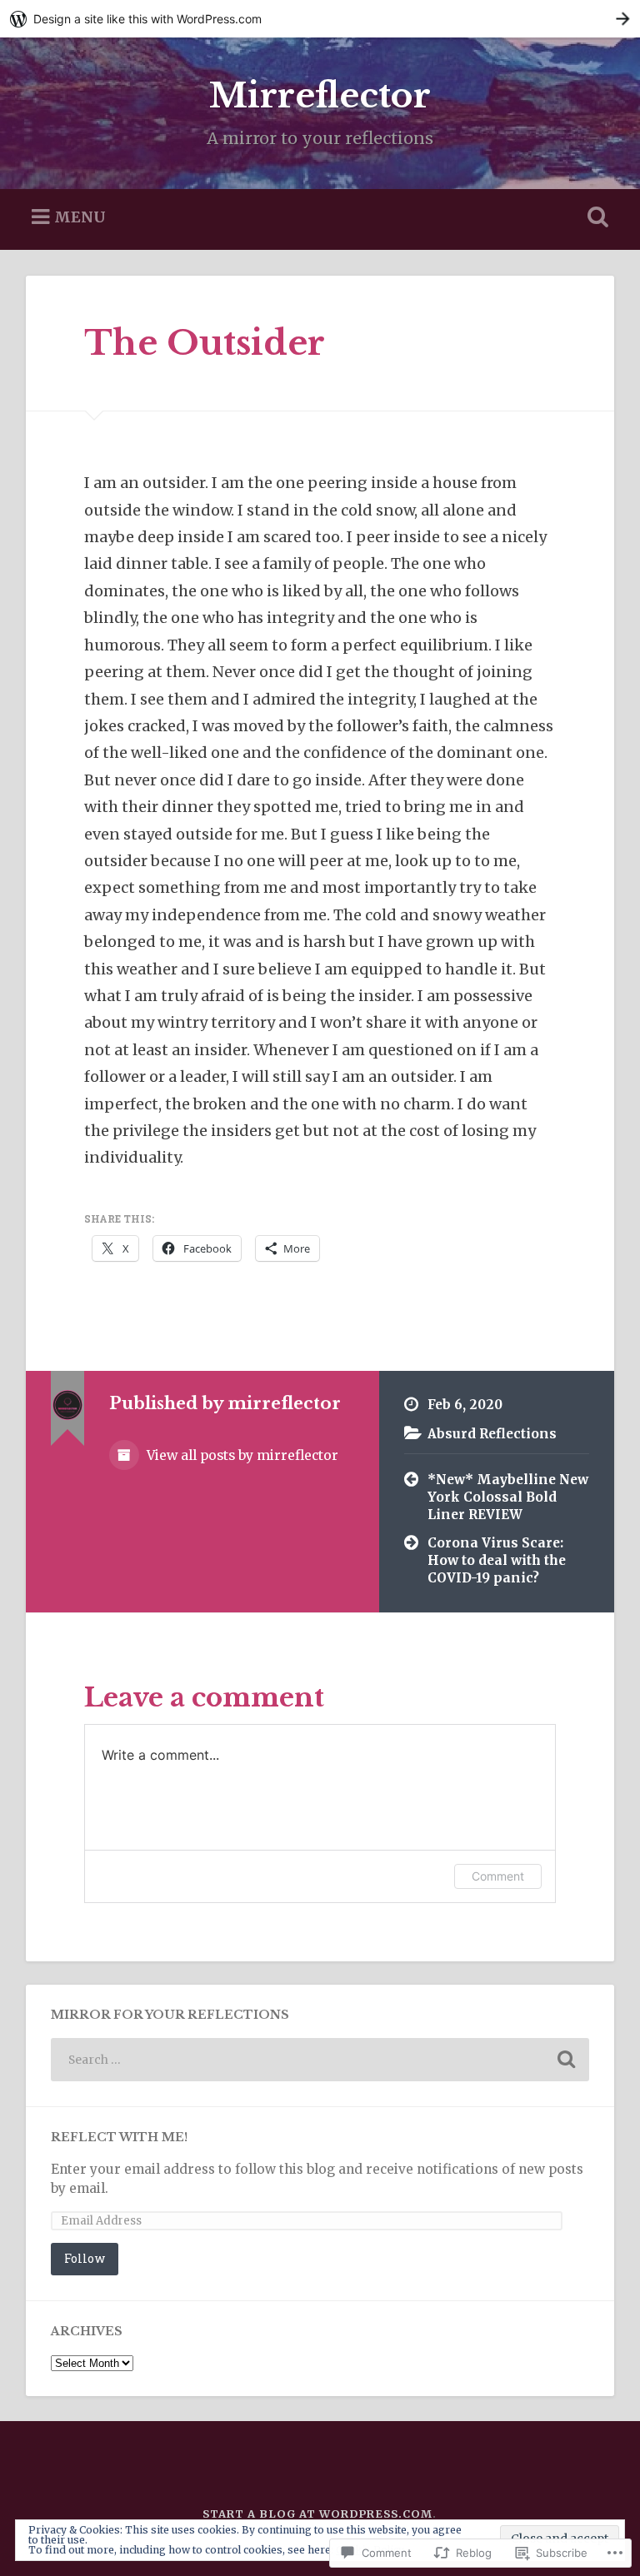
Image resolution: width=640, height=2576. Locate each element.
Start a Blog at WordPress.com (317, 2514)
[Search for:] (320, 2060)
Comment (498, 1876)
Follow (85, 2258)
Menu (80, 217)
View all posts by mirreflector (241, 1455)
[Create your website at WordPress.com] (320, 19)
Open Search (595, 217)
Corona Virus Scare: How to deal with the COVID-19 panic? (497, 1560)
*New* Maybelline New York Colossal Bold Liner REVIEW (508, 1497)
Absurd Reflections (492, 1434)
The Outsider (205, 343)
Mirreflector (320, 96)
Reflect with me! (119, 2138)
